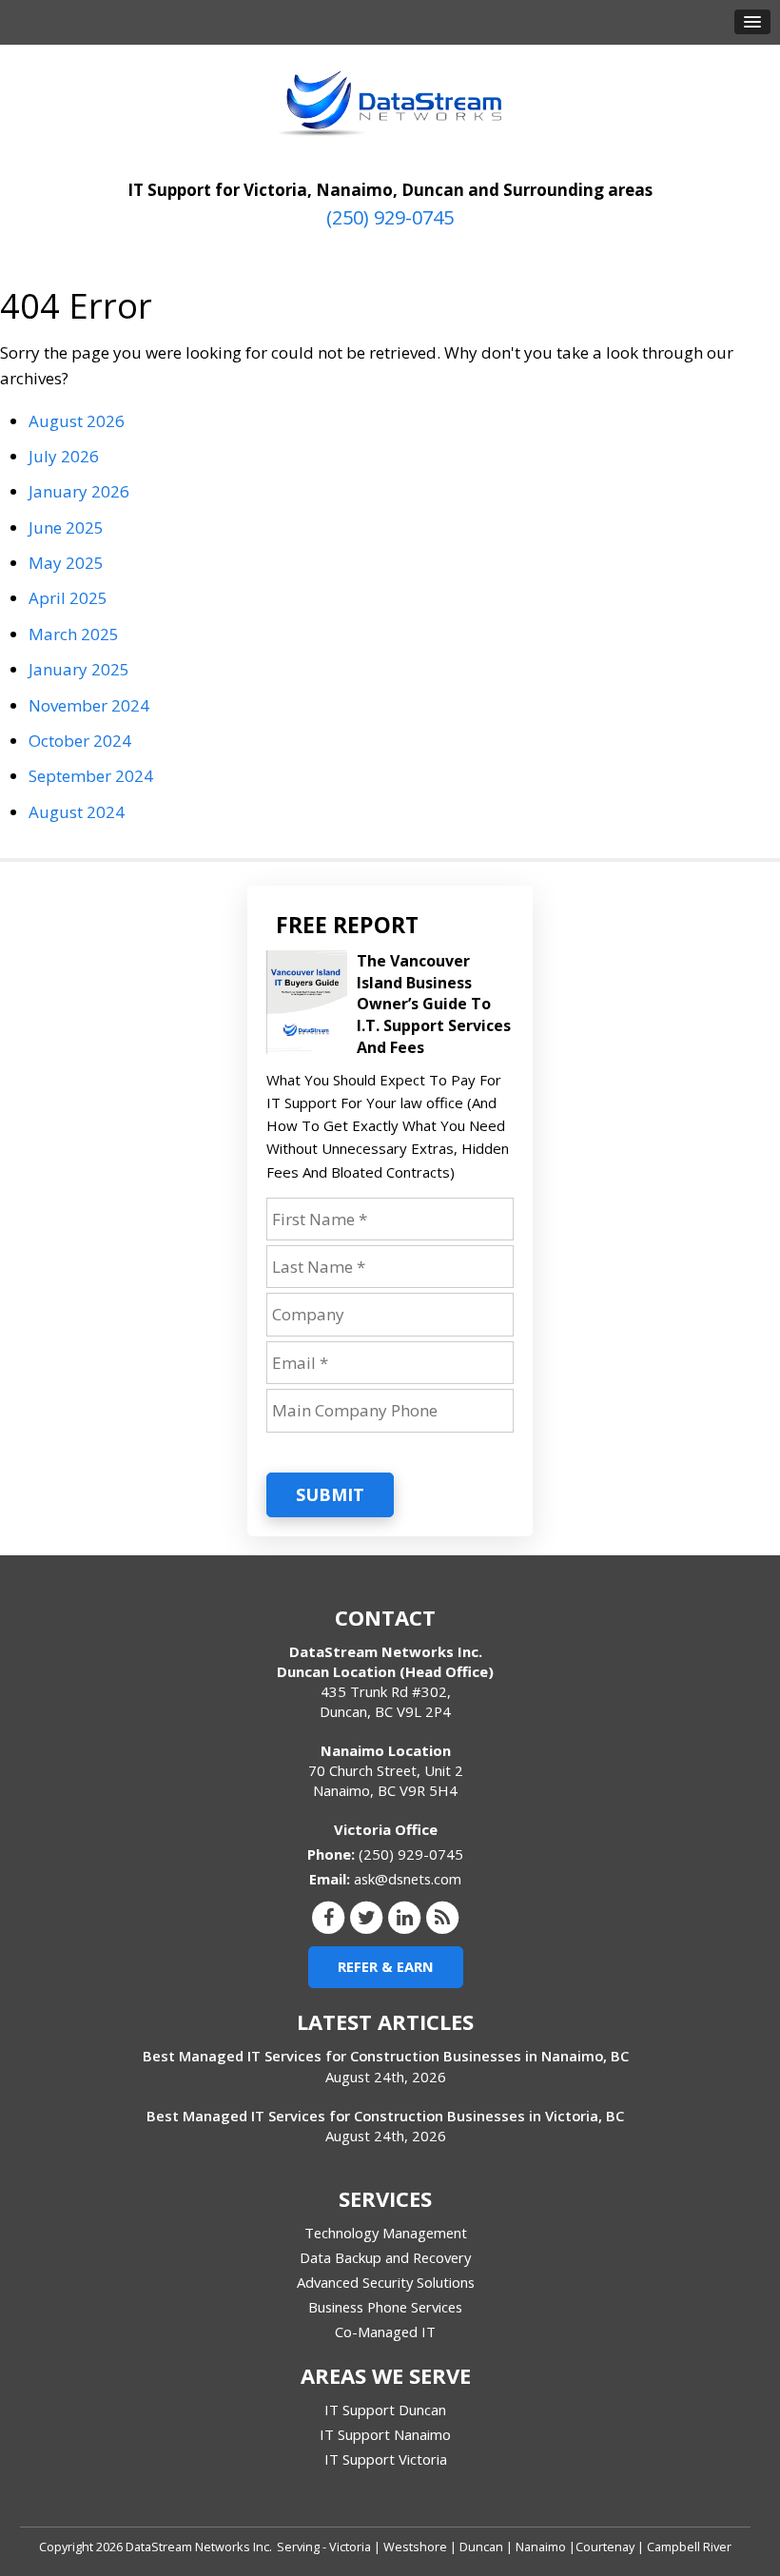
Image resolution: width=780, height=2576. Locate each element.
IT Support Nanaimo (385, 2434)
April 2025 (68, 598)
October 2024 (80, 741)
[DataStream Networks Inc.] (390, 104)
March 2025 (74, 634)
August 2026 (77, 421)
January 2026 (79, 491)
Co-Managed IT (385, 2332)
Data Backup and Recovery (385, 2257)
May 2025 (66, 563)
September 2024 (91, 776)
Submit (330, 1494)
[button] (752, 22)
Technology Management (386, 2233)
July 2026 (64, 456)
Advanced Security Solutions (386, 2282)
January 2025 (79, 669)
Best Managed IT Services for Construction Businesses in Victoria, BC (385, 2116)
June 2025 (66, 527)
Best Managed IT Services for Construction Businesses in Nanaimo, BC (386, 2056)
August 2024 (77, 812)
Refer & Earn (386, 1966)
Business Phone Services (385, 2307)
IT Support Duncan (385, 2410)
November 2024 (89, 705)
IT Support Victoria (386, 2459)
